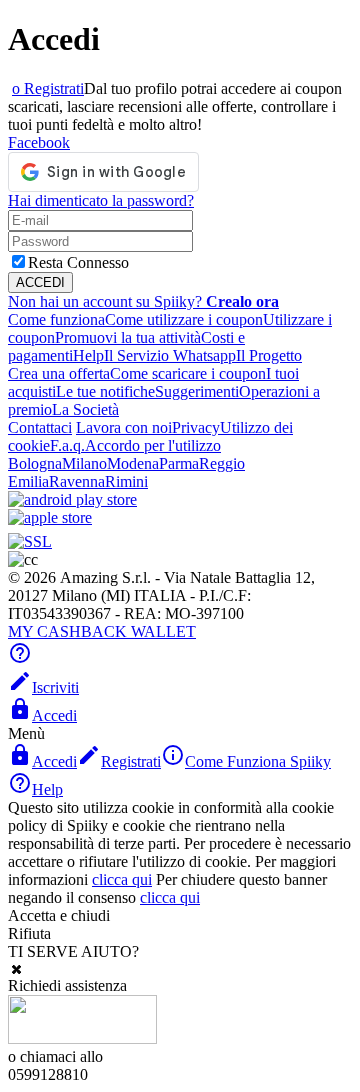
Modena (133, 463)
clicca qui (122, 879)
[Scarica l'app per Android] (72, 499)
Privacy (196, 427)
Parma (179, 463)
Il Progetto (269, 355)
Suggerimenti (197, 391)
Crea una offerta (59, 373)
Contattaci (40, 427)
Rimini (126, 481)
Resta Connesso (78, 262)
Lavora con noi (124, 427)
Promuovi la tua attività (128, 337)
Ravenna (77, 481)
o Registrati (48, 88)
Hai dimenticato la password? (101, 200)
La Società (85, 409)
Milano (84, 463)
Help (88, 355)
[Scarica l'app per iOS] (50, 517)
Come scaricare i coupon (188, 373)
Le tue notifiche (105, 391)
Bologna (35, 463)
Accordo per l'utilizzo (153, 445)
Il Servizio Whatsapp (170, 355)
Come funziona (56, 319)
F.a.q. (67, 445)
